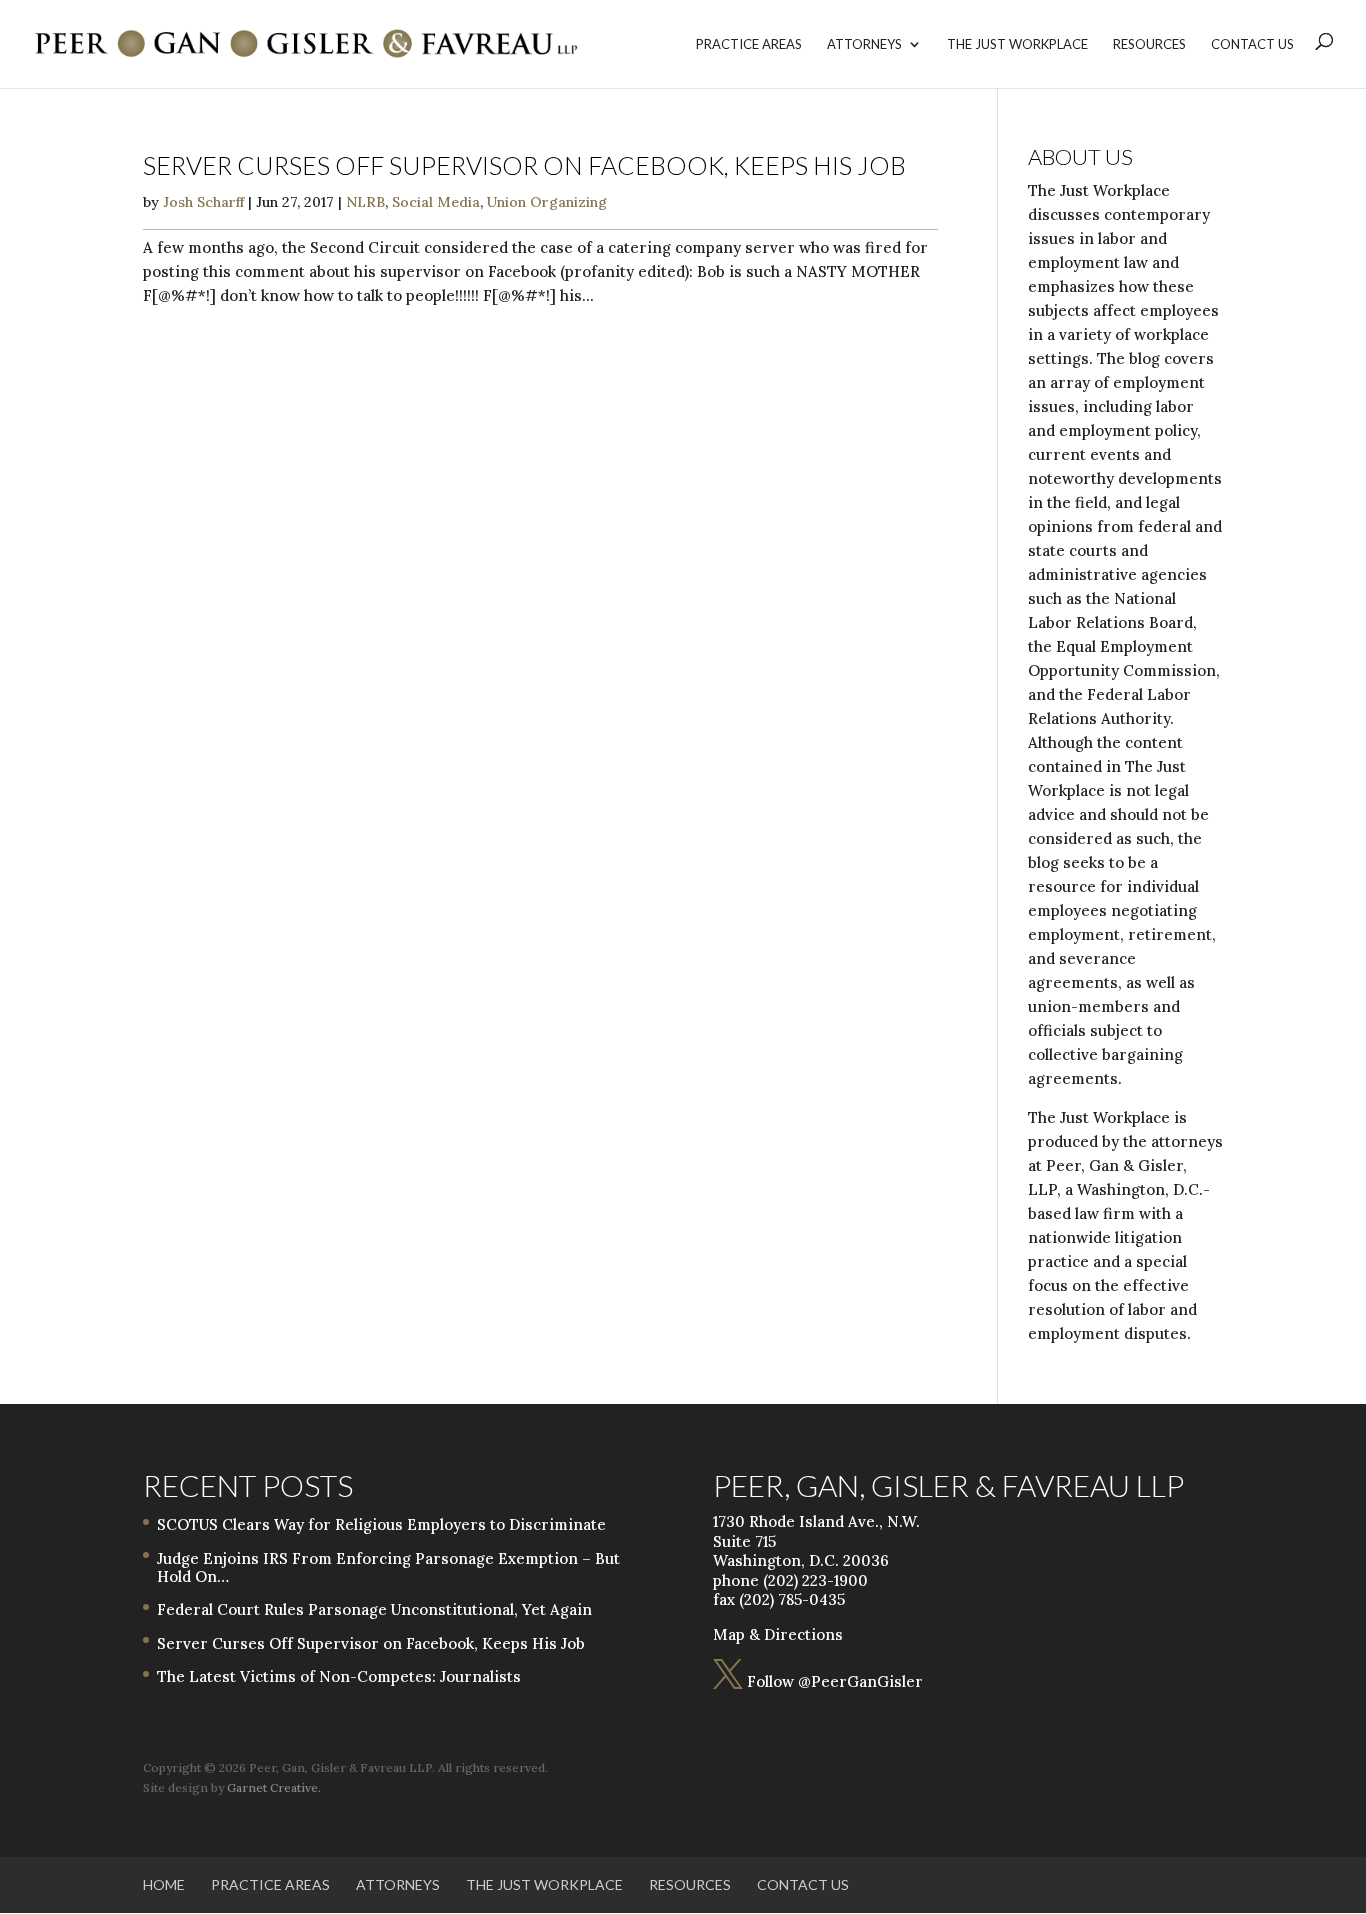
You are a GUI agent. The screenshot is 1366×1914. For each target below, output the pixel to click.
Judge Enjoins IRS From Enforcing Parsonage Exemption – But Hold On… (388, 1567)
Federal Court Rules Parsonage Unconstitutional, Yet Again (374, 1609)
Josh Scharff (203, 202)
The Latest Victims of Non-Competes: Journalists (339, 1676)
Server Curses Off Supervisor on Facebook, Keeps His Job (524, 165)
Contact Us (1252, 44)
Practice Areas (749, 44)
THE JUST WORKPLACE (1017, 44)
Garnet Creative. (274, 1787)
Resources (1149, 44)
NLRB (365, 202)
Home (164, 1884)
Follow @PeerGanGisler (818, 1681)
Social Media (436, 202)
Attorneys (864, 44)
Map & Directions (778, 1634)
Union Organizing (547, 202)
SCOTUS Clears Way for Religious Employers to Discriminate (381, 1524)
